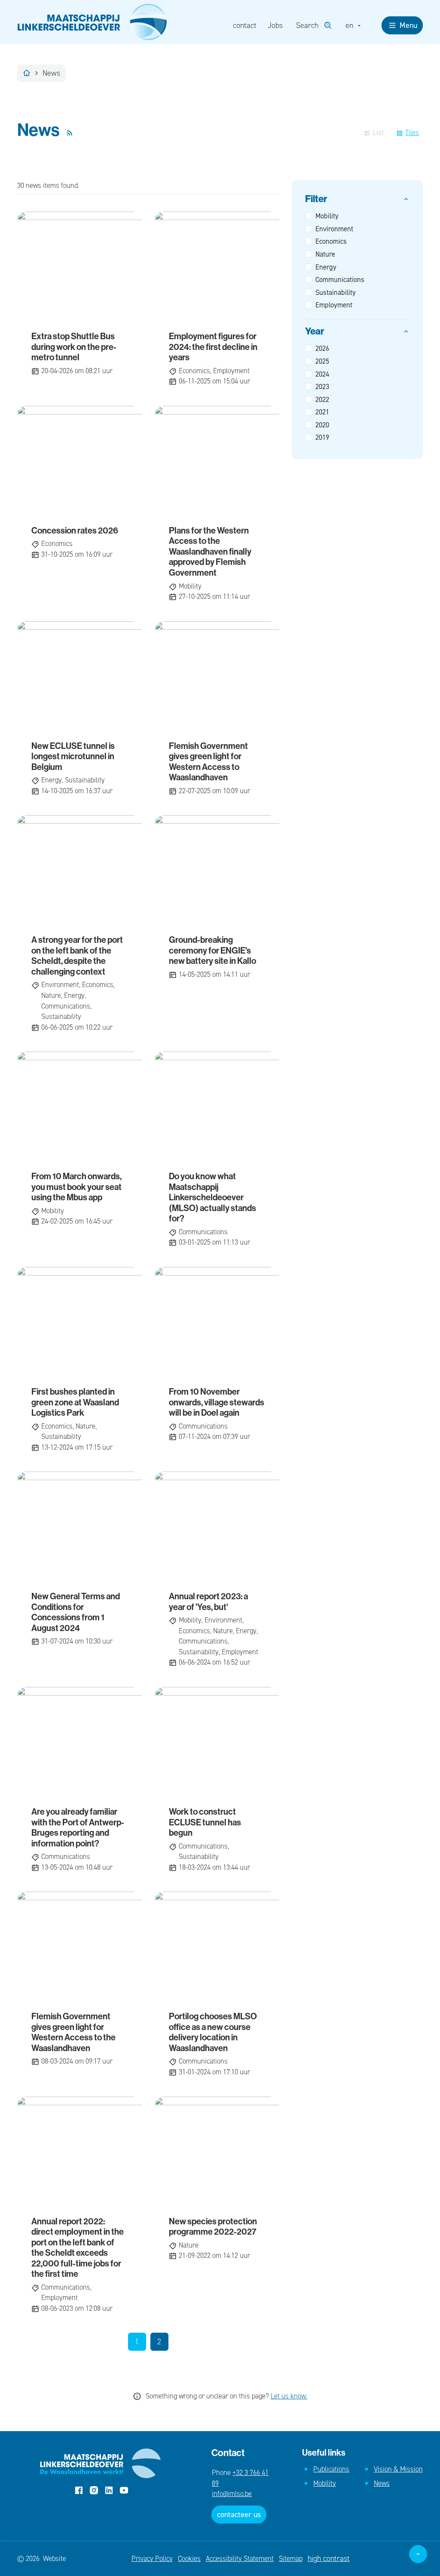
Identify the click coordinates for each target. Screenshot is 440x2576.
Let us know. (289, 2396)
